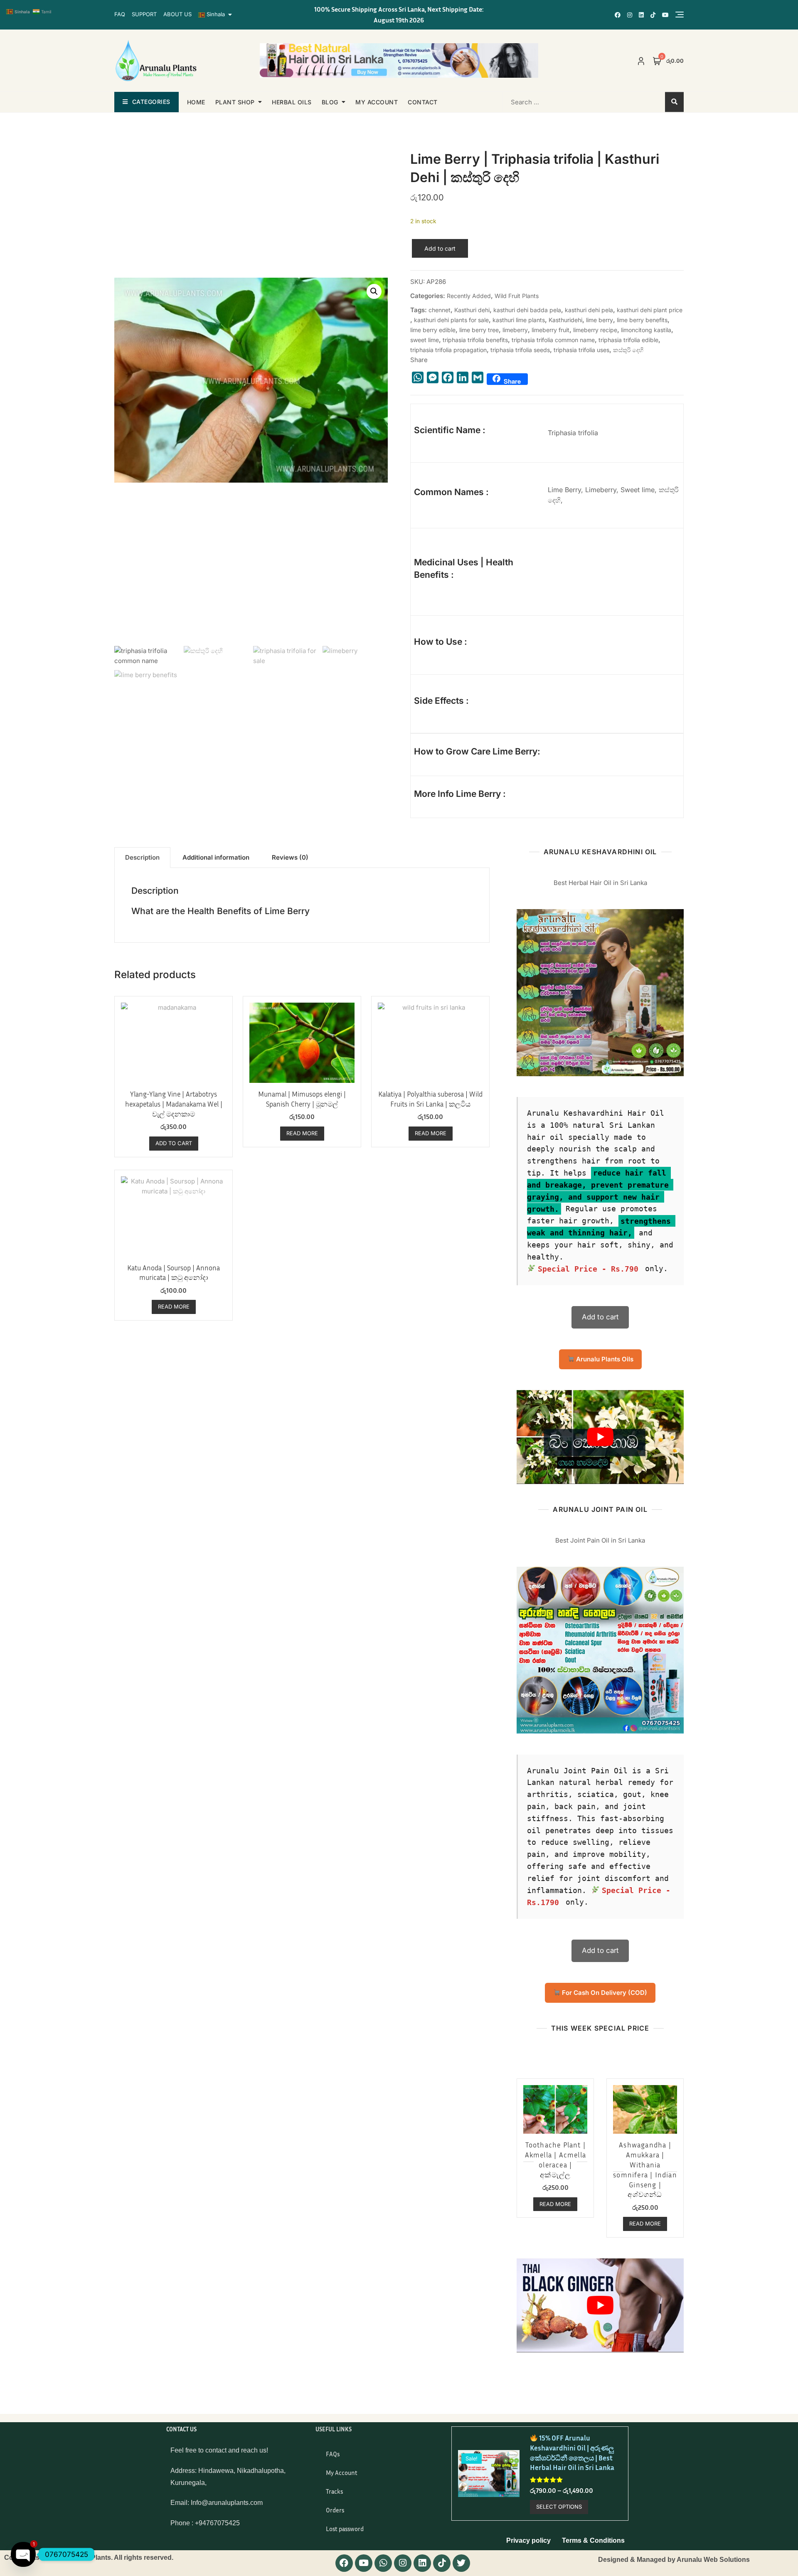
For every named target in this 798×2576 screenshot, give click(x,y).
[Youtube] (364, 2563)
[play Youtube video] (600, 1437)
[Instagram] (403, 2563)
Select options (559, 2507)
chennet (440, 310)
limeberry (515, 330)
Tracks (334, 2491)
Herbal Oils (292, 102)
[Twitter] (461, 2563)
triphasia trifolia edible (628, 340)
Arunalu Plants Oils (604, 1359)
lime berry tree (479, 330)
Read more (302, 1133)
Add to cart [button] (174, 1143)
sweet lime (425, 340)
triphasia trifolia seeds (520, 350)
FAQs (333, 2454)
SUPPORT (144, 14)
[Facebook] (344, 2563)
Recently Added (469, 296)
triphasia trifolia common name (553, 340)
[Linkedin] (422, 2563)
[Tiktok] (442, 2563)
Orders (335, 2510)
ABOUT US (177, 14)
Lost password (345, 2529)
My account (377, 102)
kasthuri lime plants (519, 320)
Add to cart (440, 248)
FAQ (120, 14)
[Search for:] (556, 102)
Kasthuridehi (565, 320)
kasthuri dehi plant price (650, 310)
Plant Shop (235, 102)
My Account (342, 2472)
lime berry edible (433, 330)
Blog (330, 102)
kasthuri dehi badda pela (527, 310)
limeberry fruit (550, 330)
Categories (151, 102)
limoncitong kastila (646, 330)
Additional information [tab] (216, 857)
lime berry (600, 320)
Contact (423, 102)
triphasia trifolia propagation (448, 350)
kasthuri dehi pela (589, 310)
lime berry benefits (642, 320)
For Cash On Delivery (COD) (604, 1993)
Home (196, 102)
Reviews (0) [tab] (290, 857)
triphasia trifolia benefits (475, 340)
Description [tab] (142, 857)
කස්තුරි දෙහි (628, 350)
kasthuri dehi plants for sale (451, 320)
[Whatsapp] (383, 2563)
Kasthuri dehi (472, 310)
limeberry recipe (595, 330)
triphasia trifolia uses (581, 350)
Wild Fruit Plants (517, 296)
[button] (374, 291)
